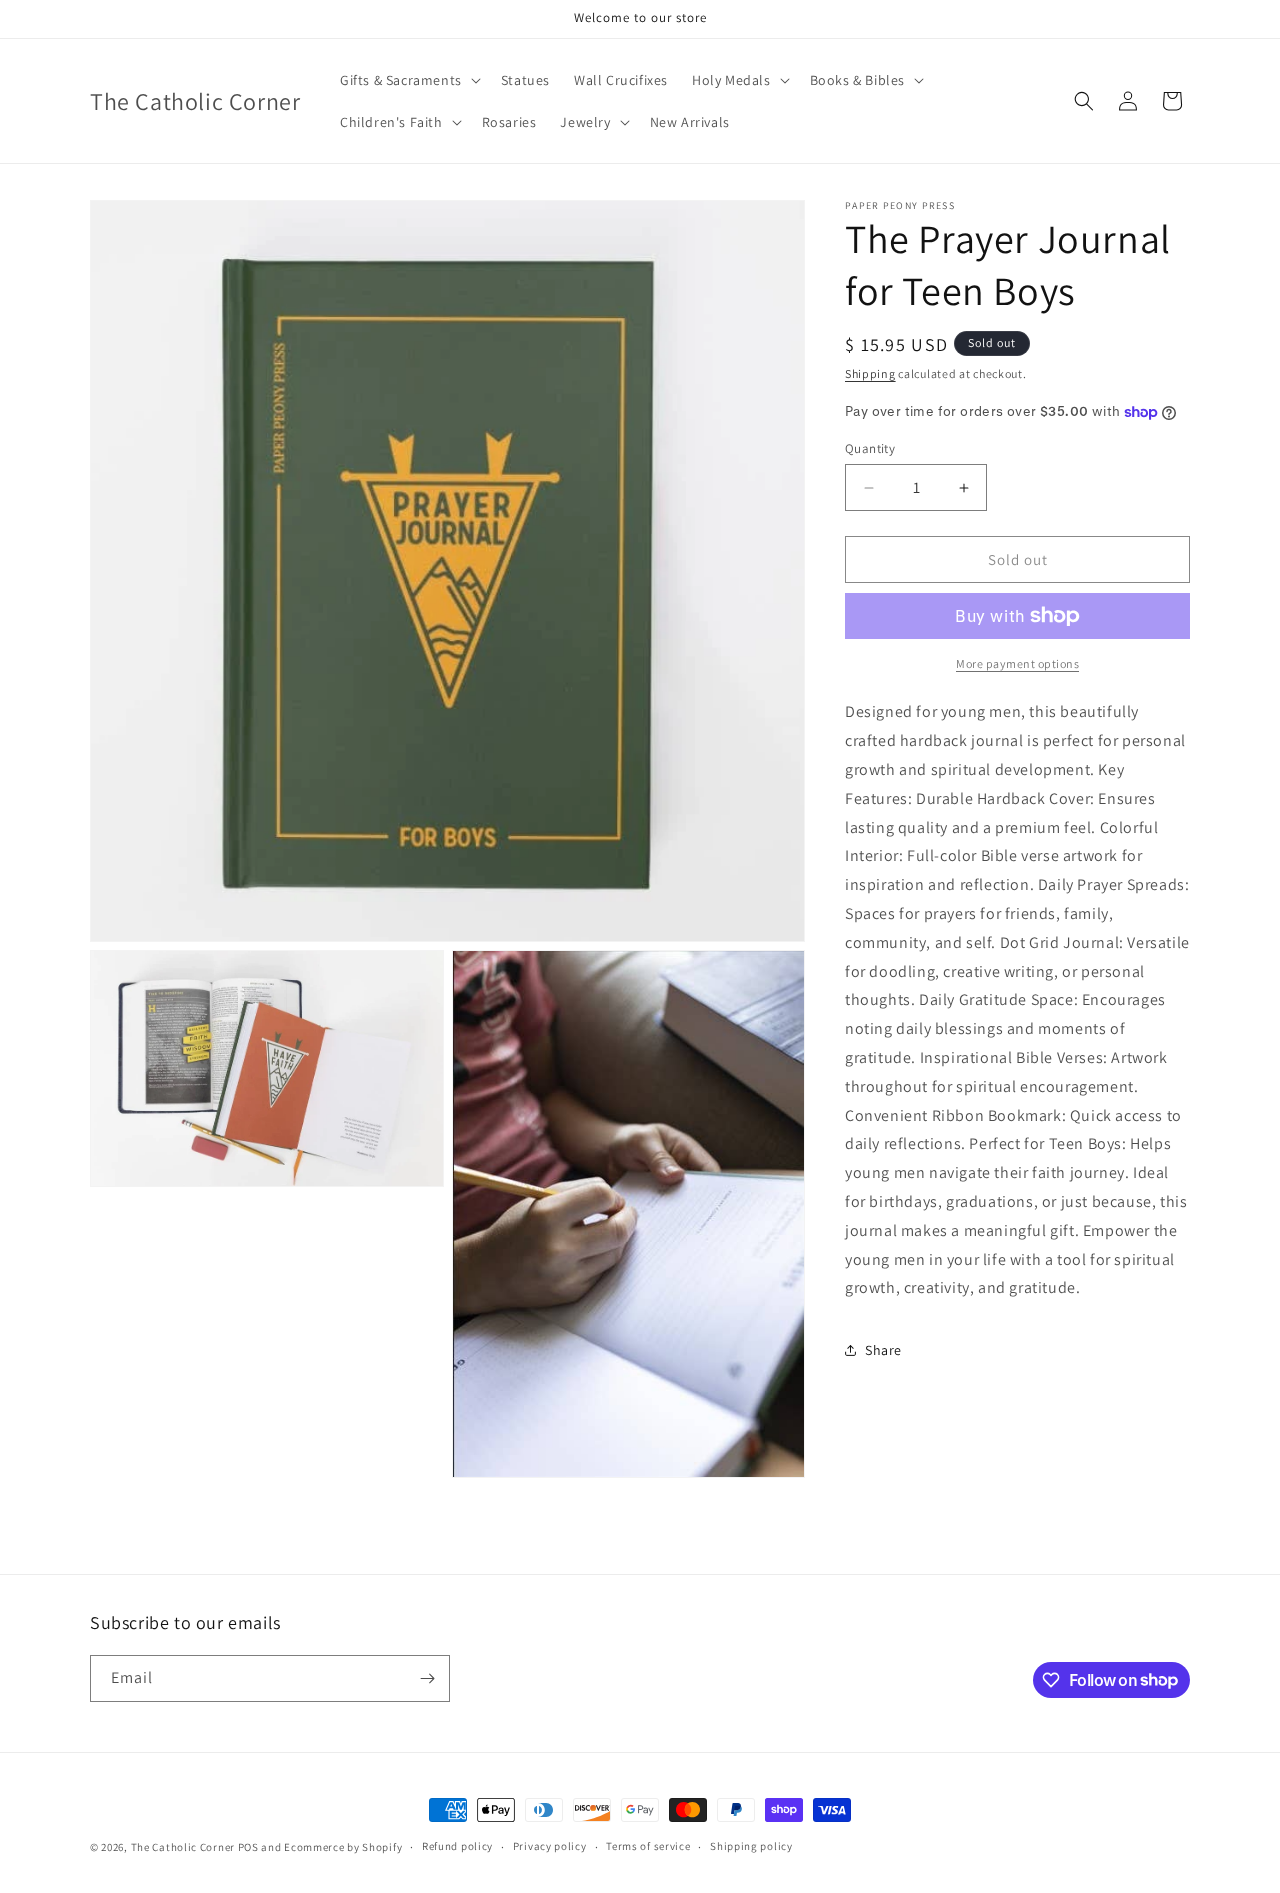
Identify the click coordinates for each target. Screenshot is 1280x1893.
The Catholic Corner (183, 1847)
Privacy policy (550, 1846)
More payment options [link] (1017, 663)
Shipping (870, 373)
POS (248, 1847)
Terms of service (648, 1846)
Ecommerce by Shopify (343, 1847)
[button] (408, 80)
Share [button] (883, 1350)
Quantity (870, 448)
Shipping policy (751, 1846)
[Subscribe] (427, 1678)
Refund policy (457, 1846)
